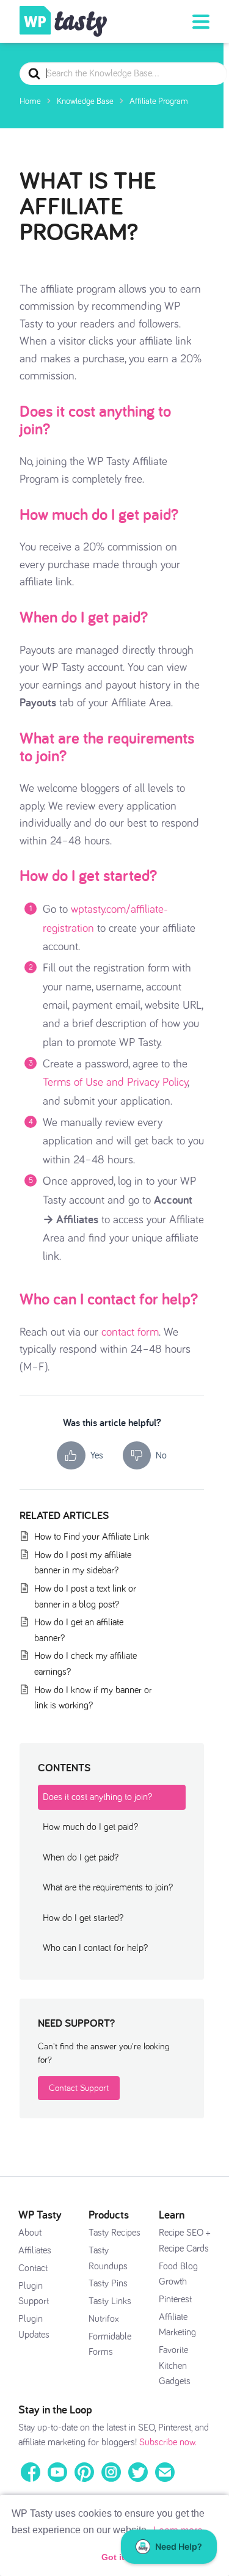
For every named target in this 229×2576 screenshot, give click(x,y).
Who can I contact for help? (109, 1298)
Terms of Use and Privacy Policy (115, 1082)
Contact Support (79, 2088)
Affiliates (35, 2250)
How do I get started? (88, 875)
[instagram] (111, 2472)
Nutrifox (104, 2319)
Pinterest (175, 2299)
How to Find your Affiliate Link (92, 1537)
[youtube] (57, 2472)
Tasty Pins (108, 2283)
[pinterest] (84, 2472)
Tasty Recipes (114, 2233)
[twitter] (138, 2472)
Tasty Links (110, 2301)
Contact (33, 2268)
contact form (130, 1332)
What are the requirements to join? (107, 746)
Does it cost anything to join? (95, 419)
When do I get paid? (84, 617)
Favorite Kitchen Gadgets (175, 2366)
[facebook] (31, 2472)
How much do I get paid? (99, 514)
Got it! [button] (114, 2557)
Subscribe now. (168, 2442)
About (30, 2233)
